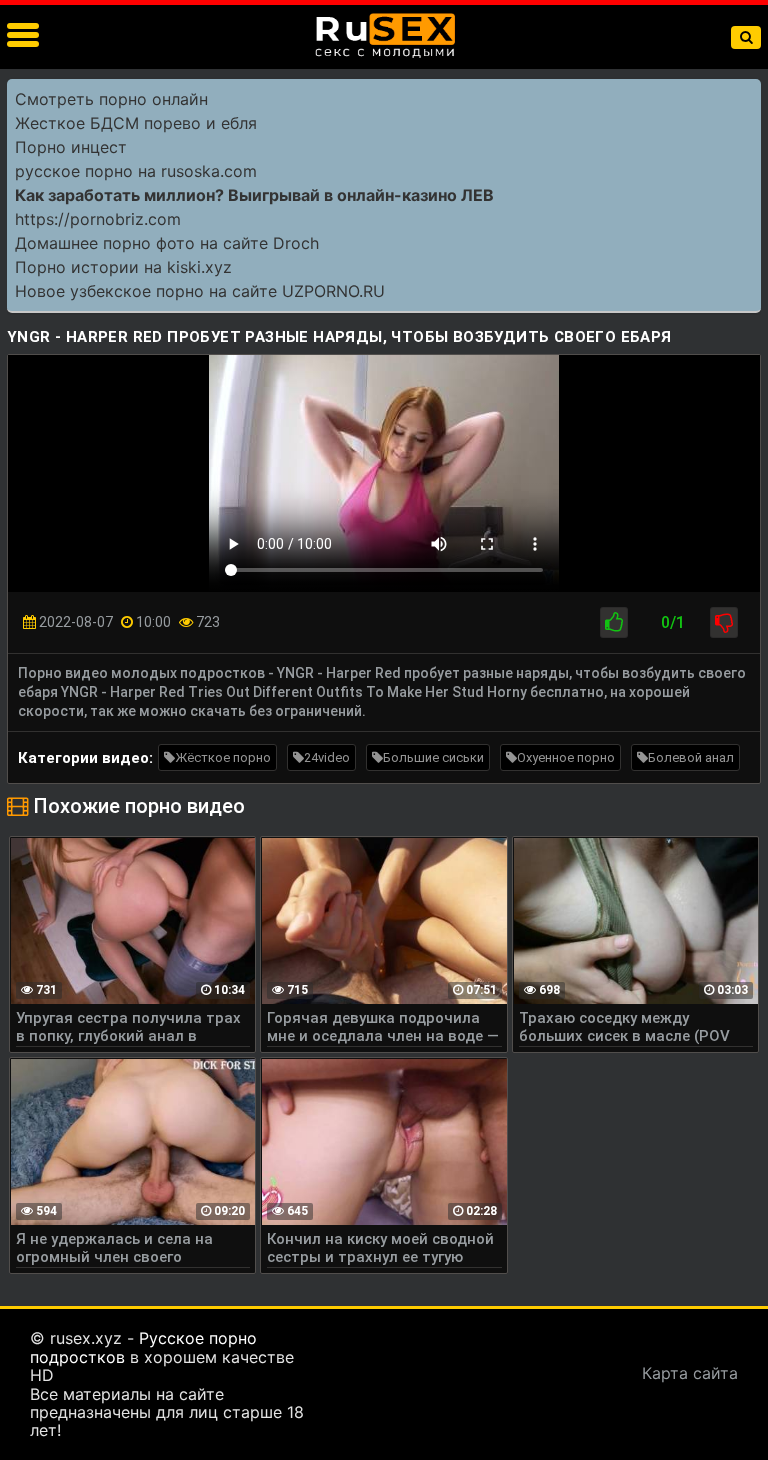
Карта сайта (690, 1373)
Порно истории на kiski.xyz (123, 267)
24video (327, 757)
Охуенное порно (566, 757)
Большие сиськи (433, 757)
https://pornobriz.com (98, 219)
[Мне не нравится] (724, 622)
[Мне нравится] (614, 622)
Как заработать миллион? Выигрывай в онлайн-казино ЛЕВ (254, 195)
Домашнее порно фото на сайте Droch (167, 243)
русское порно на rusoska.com (136, 171)
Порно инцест (71, 147)
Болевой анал (691, 757)
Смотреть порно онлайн (111, 99)
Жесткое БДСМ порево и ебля (136, 123)
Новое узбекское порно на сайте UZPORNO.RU (200, 291)
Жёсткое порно (223, 757)
